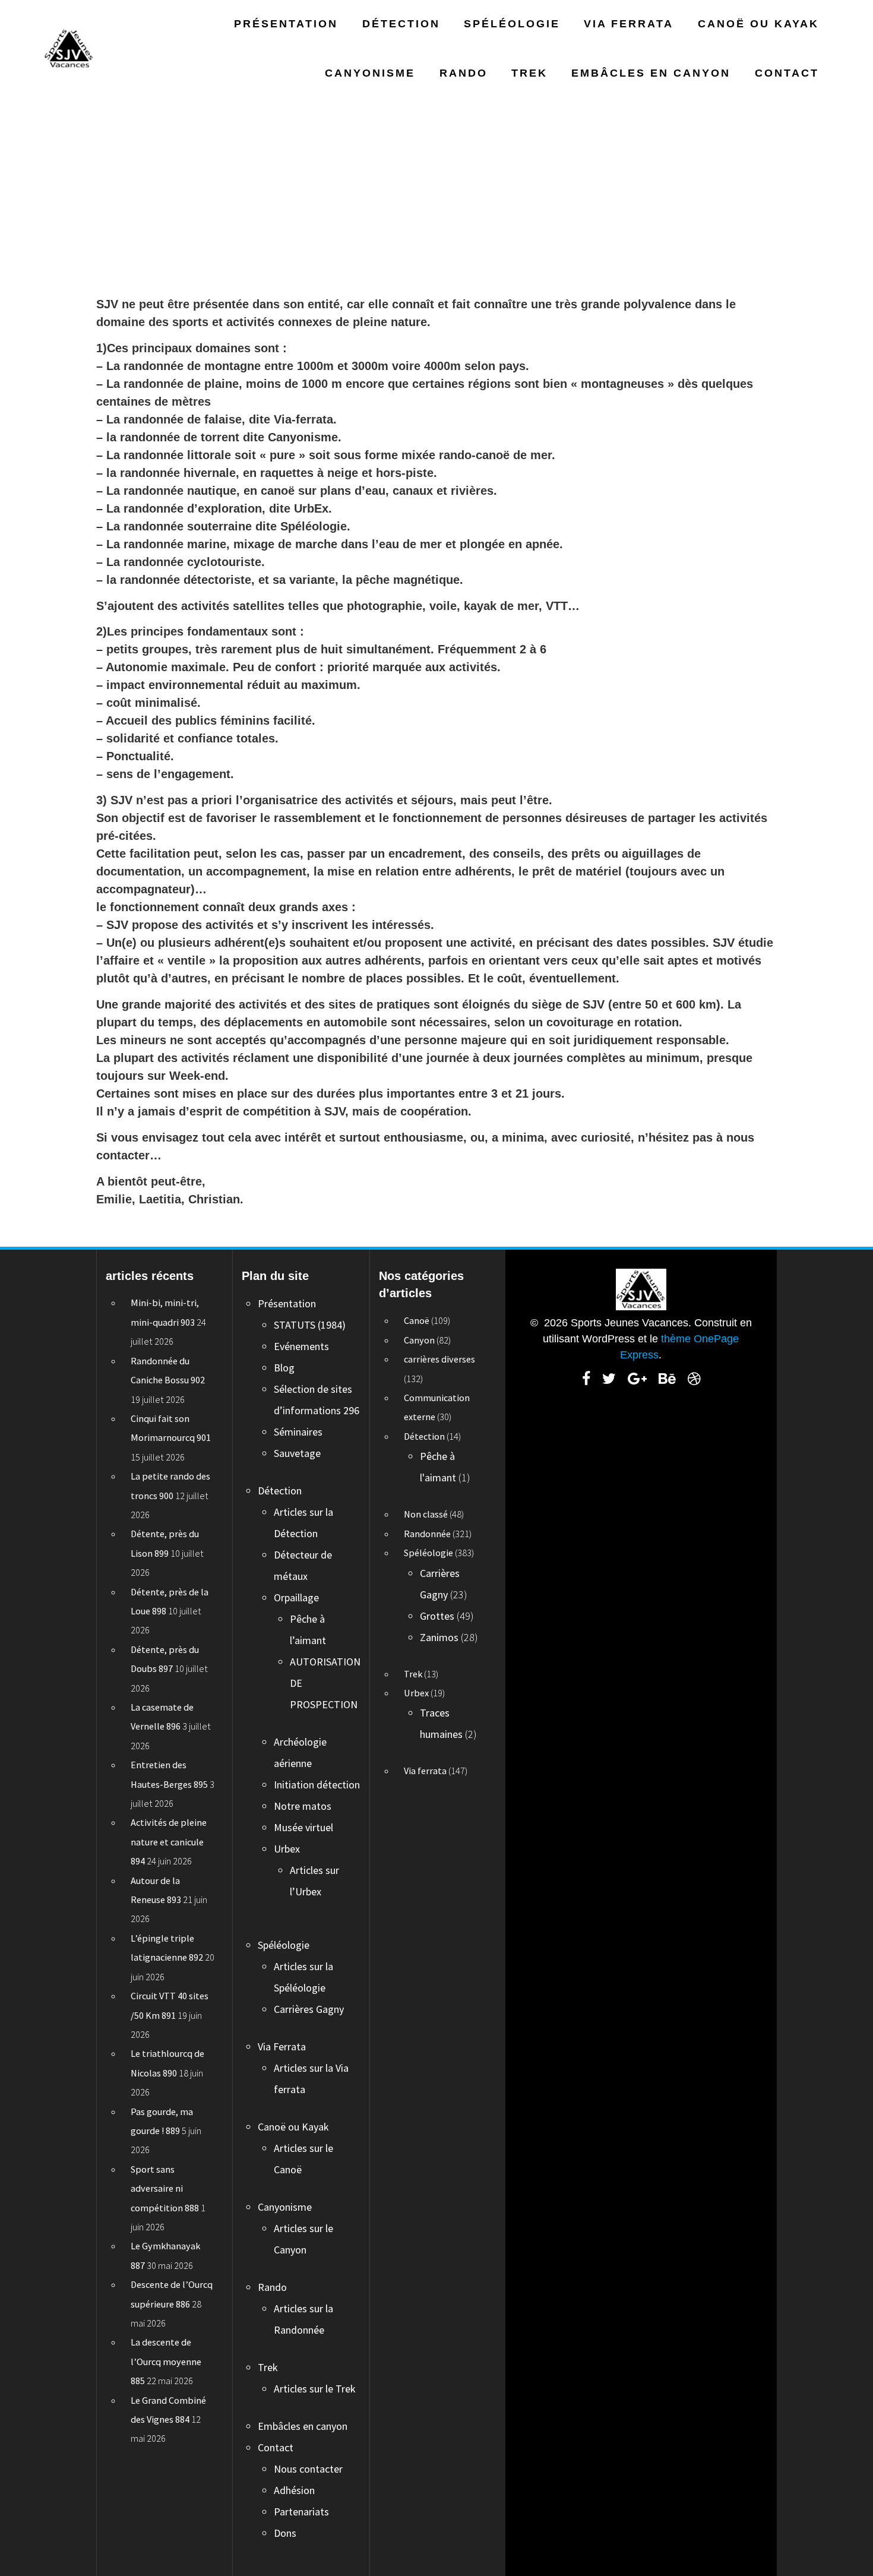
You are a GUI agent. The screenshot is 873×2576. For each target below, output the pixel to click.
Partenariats (301, 2512)
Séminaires (298, 1432)
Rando (464, 73)
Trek (529, 73)
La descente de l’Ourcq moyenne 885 (166, 2361)
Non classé (426, 1514)
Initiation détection (317, 1785)
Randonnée (427, 1534)
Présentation (286, 24)
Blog (284, 1368)
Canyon (419, 1340)
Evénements (301, 1346)
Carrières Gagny (309, 2009)
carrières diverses (439, 1359)
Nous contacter (308, 2469)
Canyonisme (370, 73)
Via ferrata (425, 1771)
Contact (787, 73)
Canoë (417, 1320)
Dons (285, 2533)
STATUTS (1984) (310, 1325)
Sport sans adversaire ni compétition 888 (165, 2188)
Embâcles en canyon (651, 73)
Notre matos (303, 1806)
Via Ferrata (629, 24)
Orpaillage (296, 1597)
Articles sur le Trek (315, 2389)
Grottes (437, 1616)
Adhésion (294, 2490)
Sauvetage (297, 1453)
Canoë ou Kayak (758, 24)
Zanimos (439, 1637)
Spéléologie (512, 24)
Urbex (287, 1849)
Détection (401, 24)
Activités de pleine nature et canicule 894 (169, 1842)
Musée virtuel (303, 1827)
